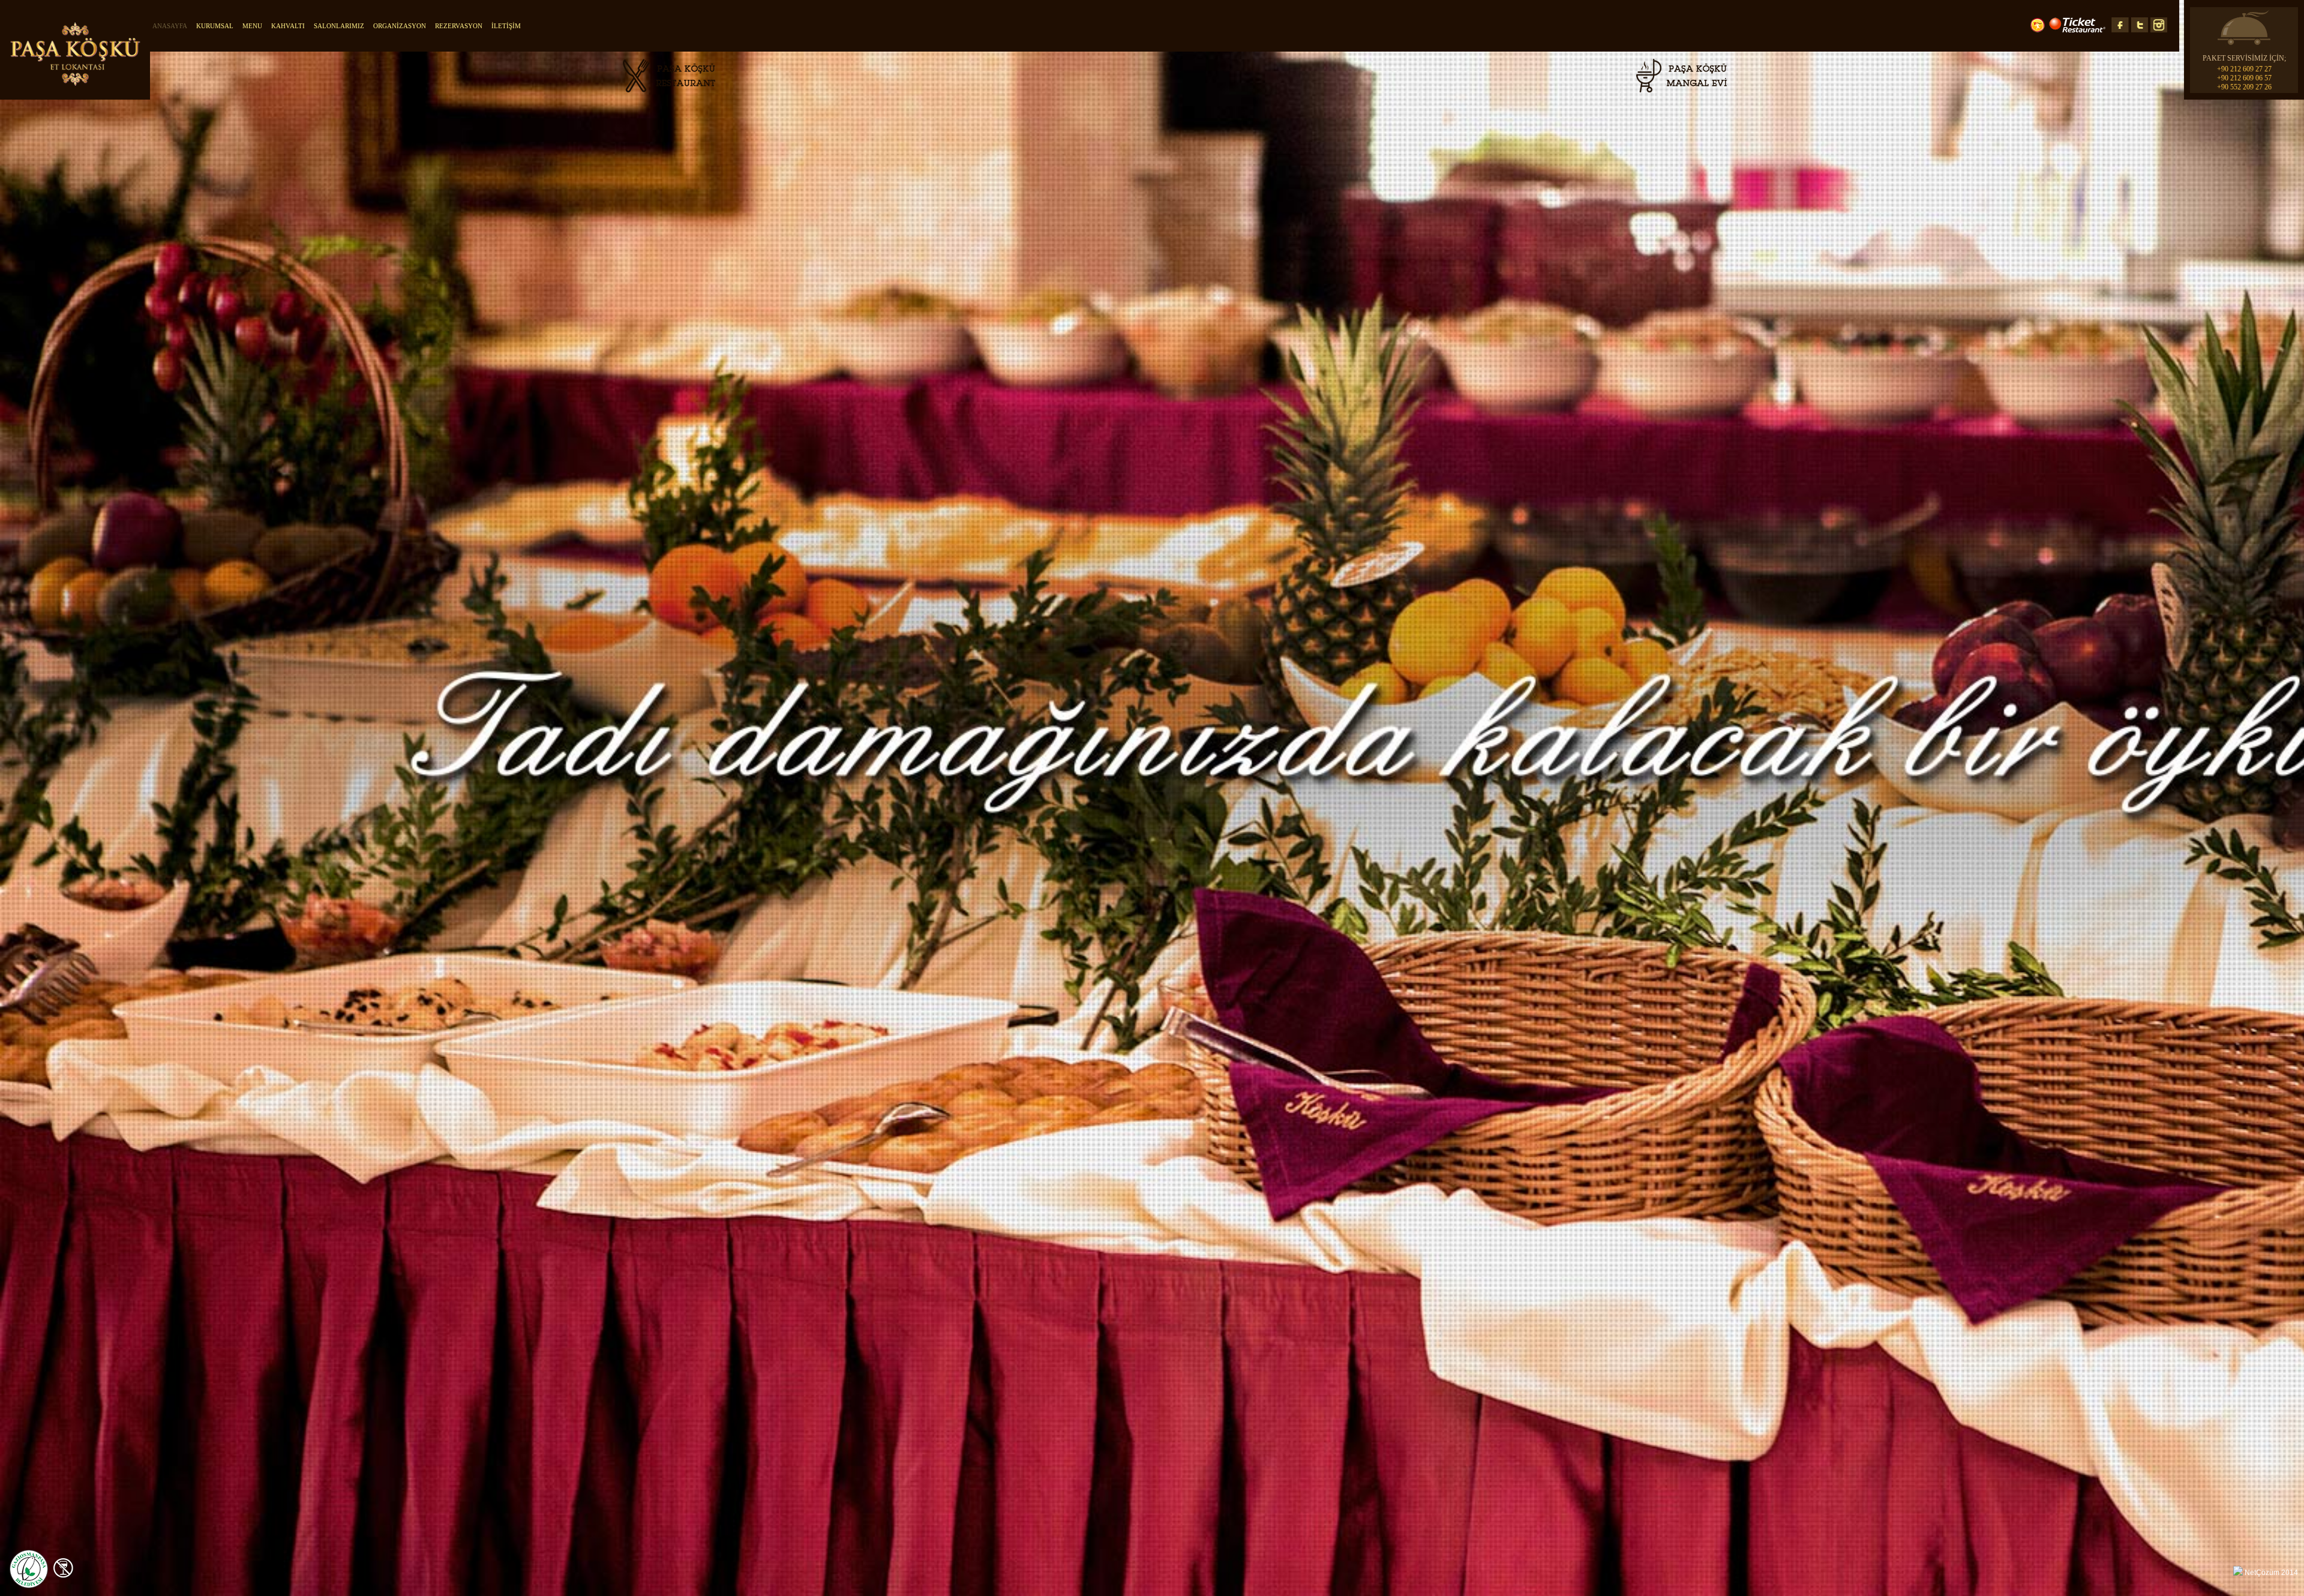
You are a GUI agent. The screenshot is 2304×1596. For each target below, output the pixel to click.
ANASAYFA (170, 26)
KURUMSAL (215, 26)
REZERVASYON (459, 26)
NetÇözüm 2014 (2271, 1573)
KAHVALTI (288, 26)
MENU (252, 26)
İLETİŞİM (506, 26)
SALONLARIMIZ (339, 26)
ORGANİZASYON (400, 26)
